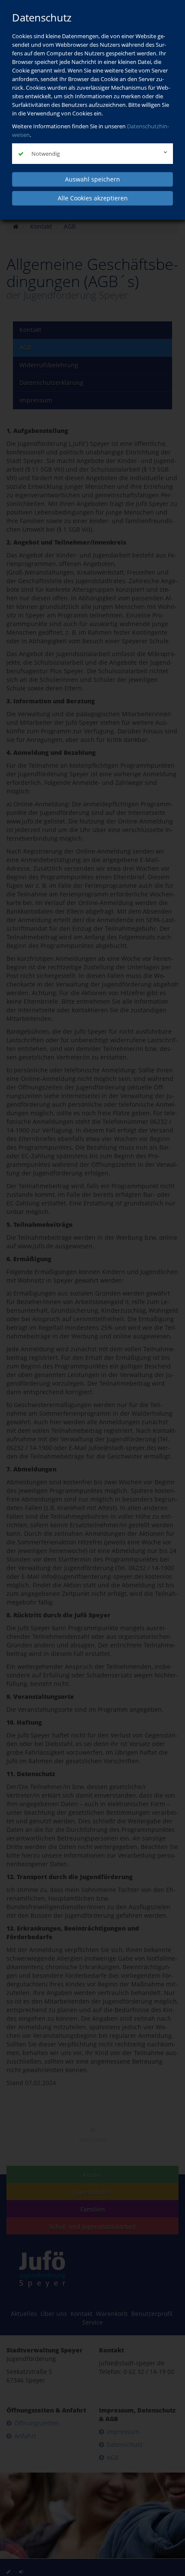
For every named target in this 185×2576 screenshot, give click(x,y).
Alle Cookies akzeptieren (93, 198)
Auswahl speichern (92, 179)
